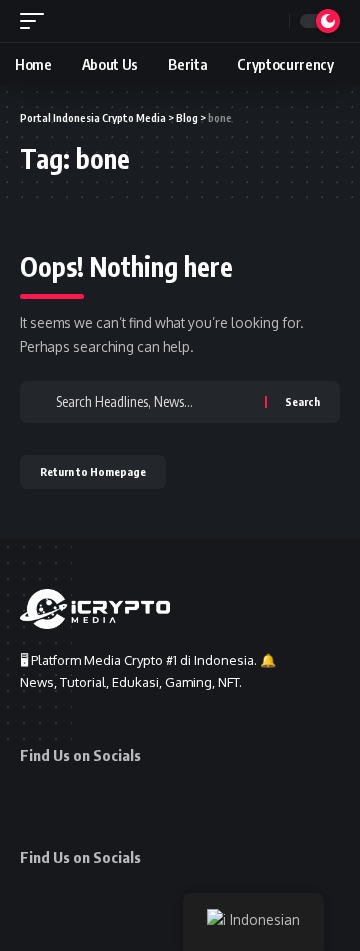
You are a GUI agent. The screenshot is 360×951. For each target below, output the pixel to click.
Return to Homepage (93, 471)
